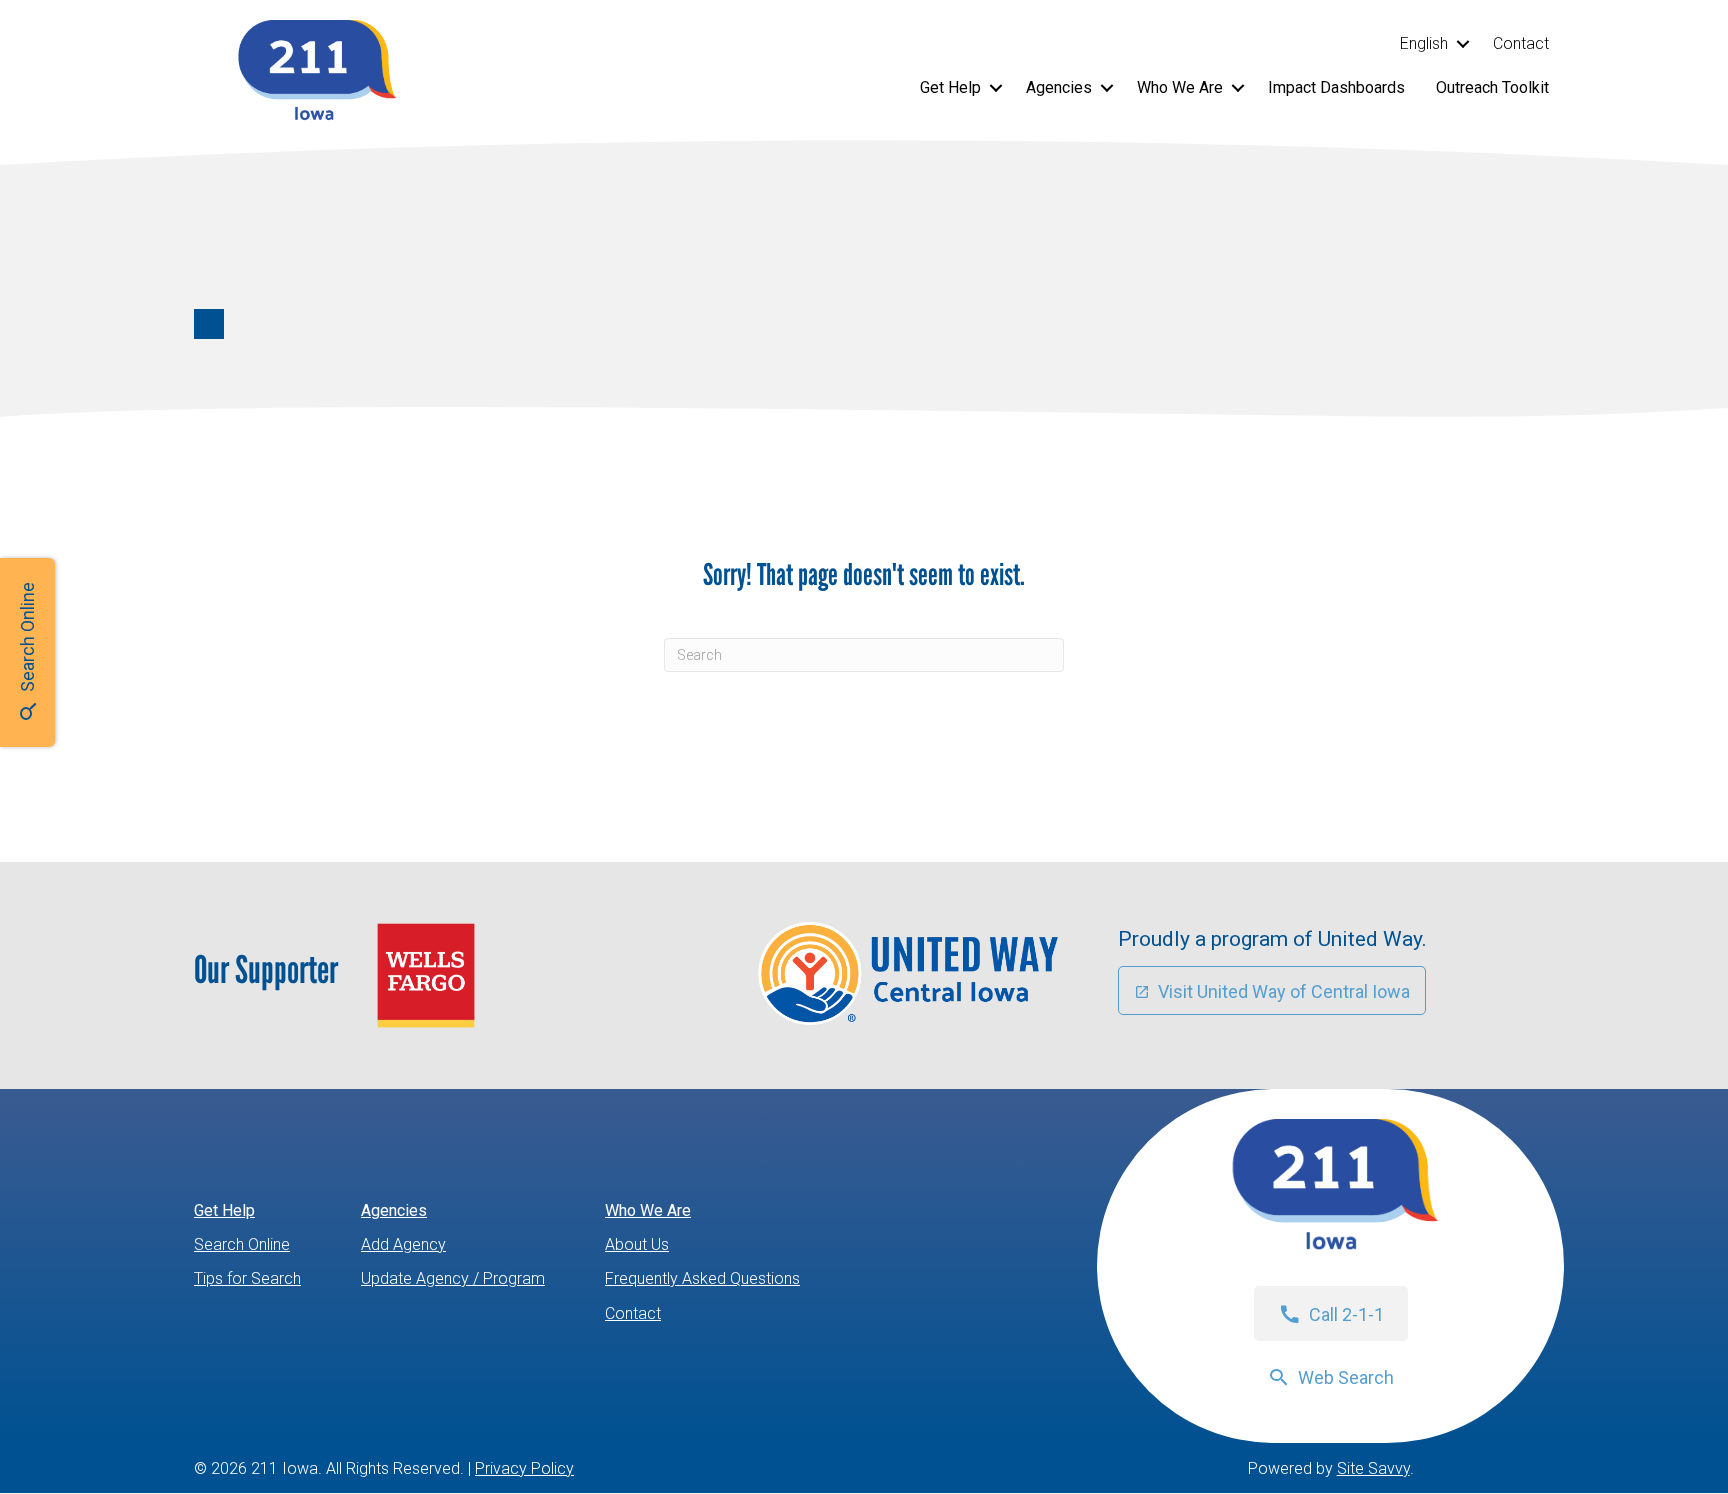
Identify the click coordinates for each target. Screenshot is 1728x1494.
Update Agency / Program (453, 1278)
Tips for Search (247, 1278)
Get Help (950, 87)
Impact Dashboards (1336, 87)
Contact (1521, 44)
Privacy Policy (524, 1468)
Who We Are (1180, 87)
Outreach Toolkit (1492, 87)
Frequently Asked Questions (702, 1278)
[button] (1462, 44)
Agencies (1059, 87)
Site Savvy (1373, 1468)
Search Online (242, 1244)
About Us (637, 1244)
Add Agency (403, 1244)
